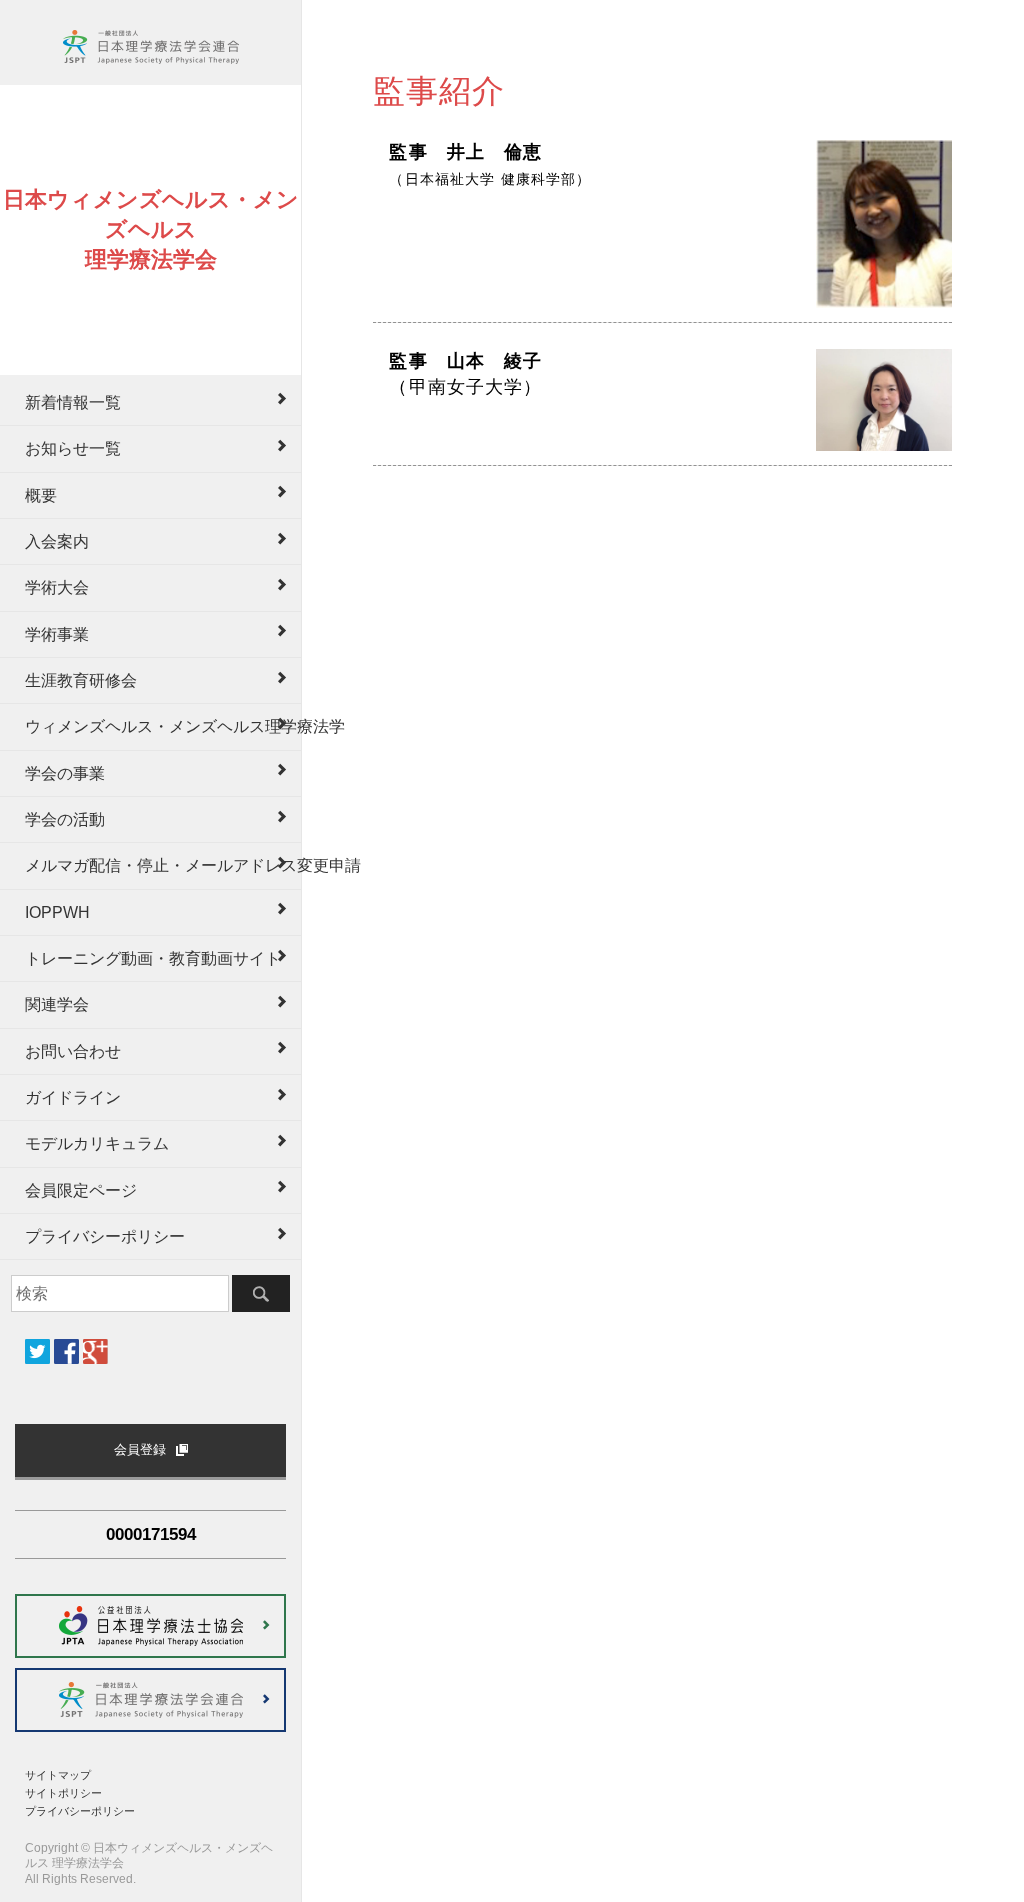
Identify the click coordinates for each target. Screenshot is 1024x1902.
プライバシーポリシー (105, 1236)
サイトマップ (58, 1775)
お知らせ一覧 (73, 448)
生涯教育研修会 (81, 680)
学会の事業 (65, 773)
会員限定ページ (81, 1190)
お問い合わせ (73, 1051)
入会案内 (57, 541)
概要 (41, 495)
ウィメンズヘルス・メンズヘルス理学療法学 (163, 726)
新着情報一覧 (73, 402)
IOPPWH (57, 912)
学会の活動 (65, 819)
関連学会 (57, 1004)
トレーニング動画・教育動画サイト (153, 958)
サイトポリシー (63, 1793)
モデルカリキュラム (97, 1143)
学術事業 (57, 634)
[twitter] (37, 1351)
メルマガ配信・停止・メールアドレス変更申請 (163, 865)
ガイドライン (73, 1097)
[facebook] (66, 1351)
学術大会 (57, 587)
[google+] (95, 1351)
